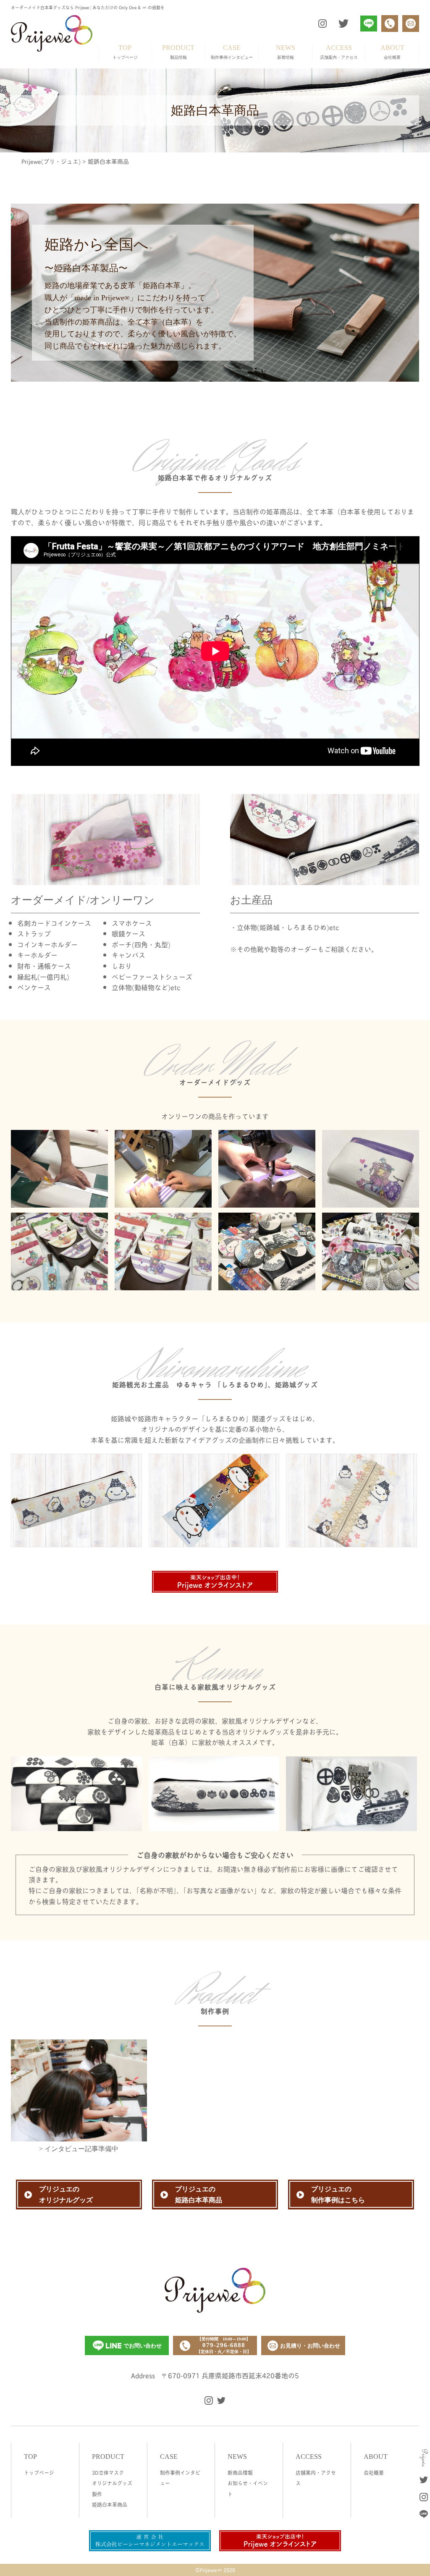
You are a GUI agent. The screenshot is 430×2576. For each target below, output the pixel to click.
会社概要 (392, 52)
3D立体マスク (108, 2472)
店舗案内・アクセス (339, 52)
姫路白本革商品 (110, 2504)
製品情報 (178, 52)
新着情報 (286, 52)
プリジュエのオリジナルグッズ (66, 2195)
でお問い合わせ (143, 2346)
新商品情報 (240, 2472)
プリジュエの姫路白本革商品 (199, 2195)
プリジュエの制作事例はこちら (338, 2195)
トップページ (125, 52)
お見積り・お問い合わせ (310, 2346)
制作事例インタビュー (232, 52)
